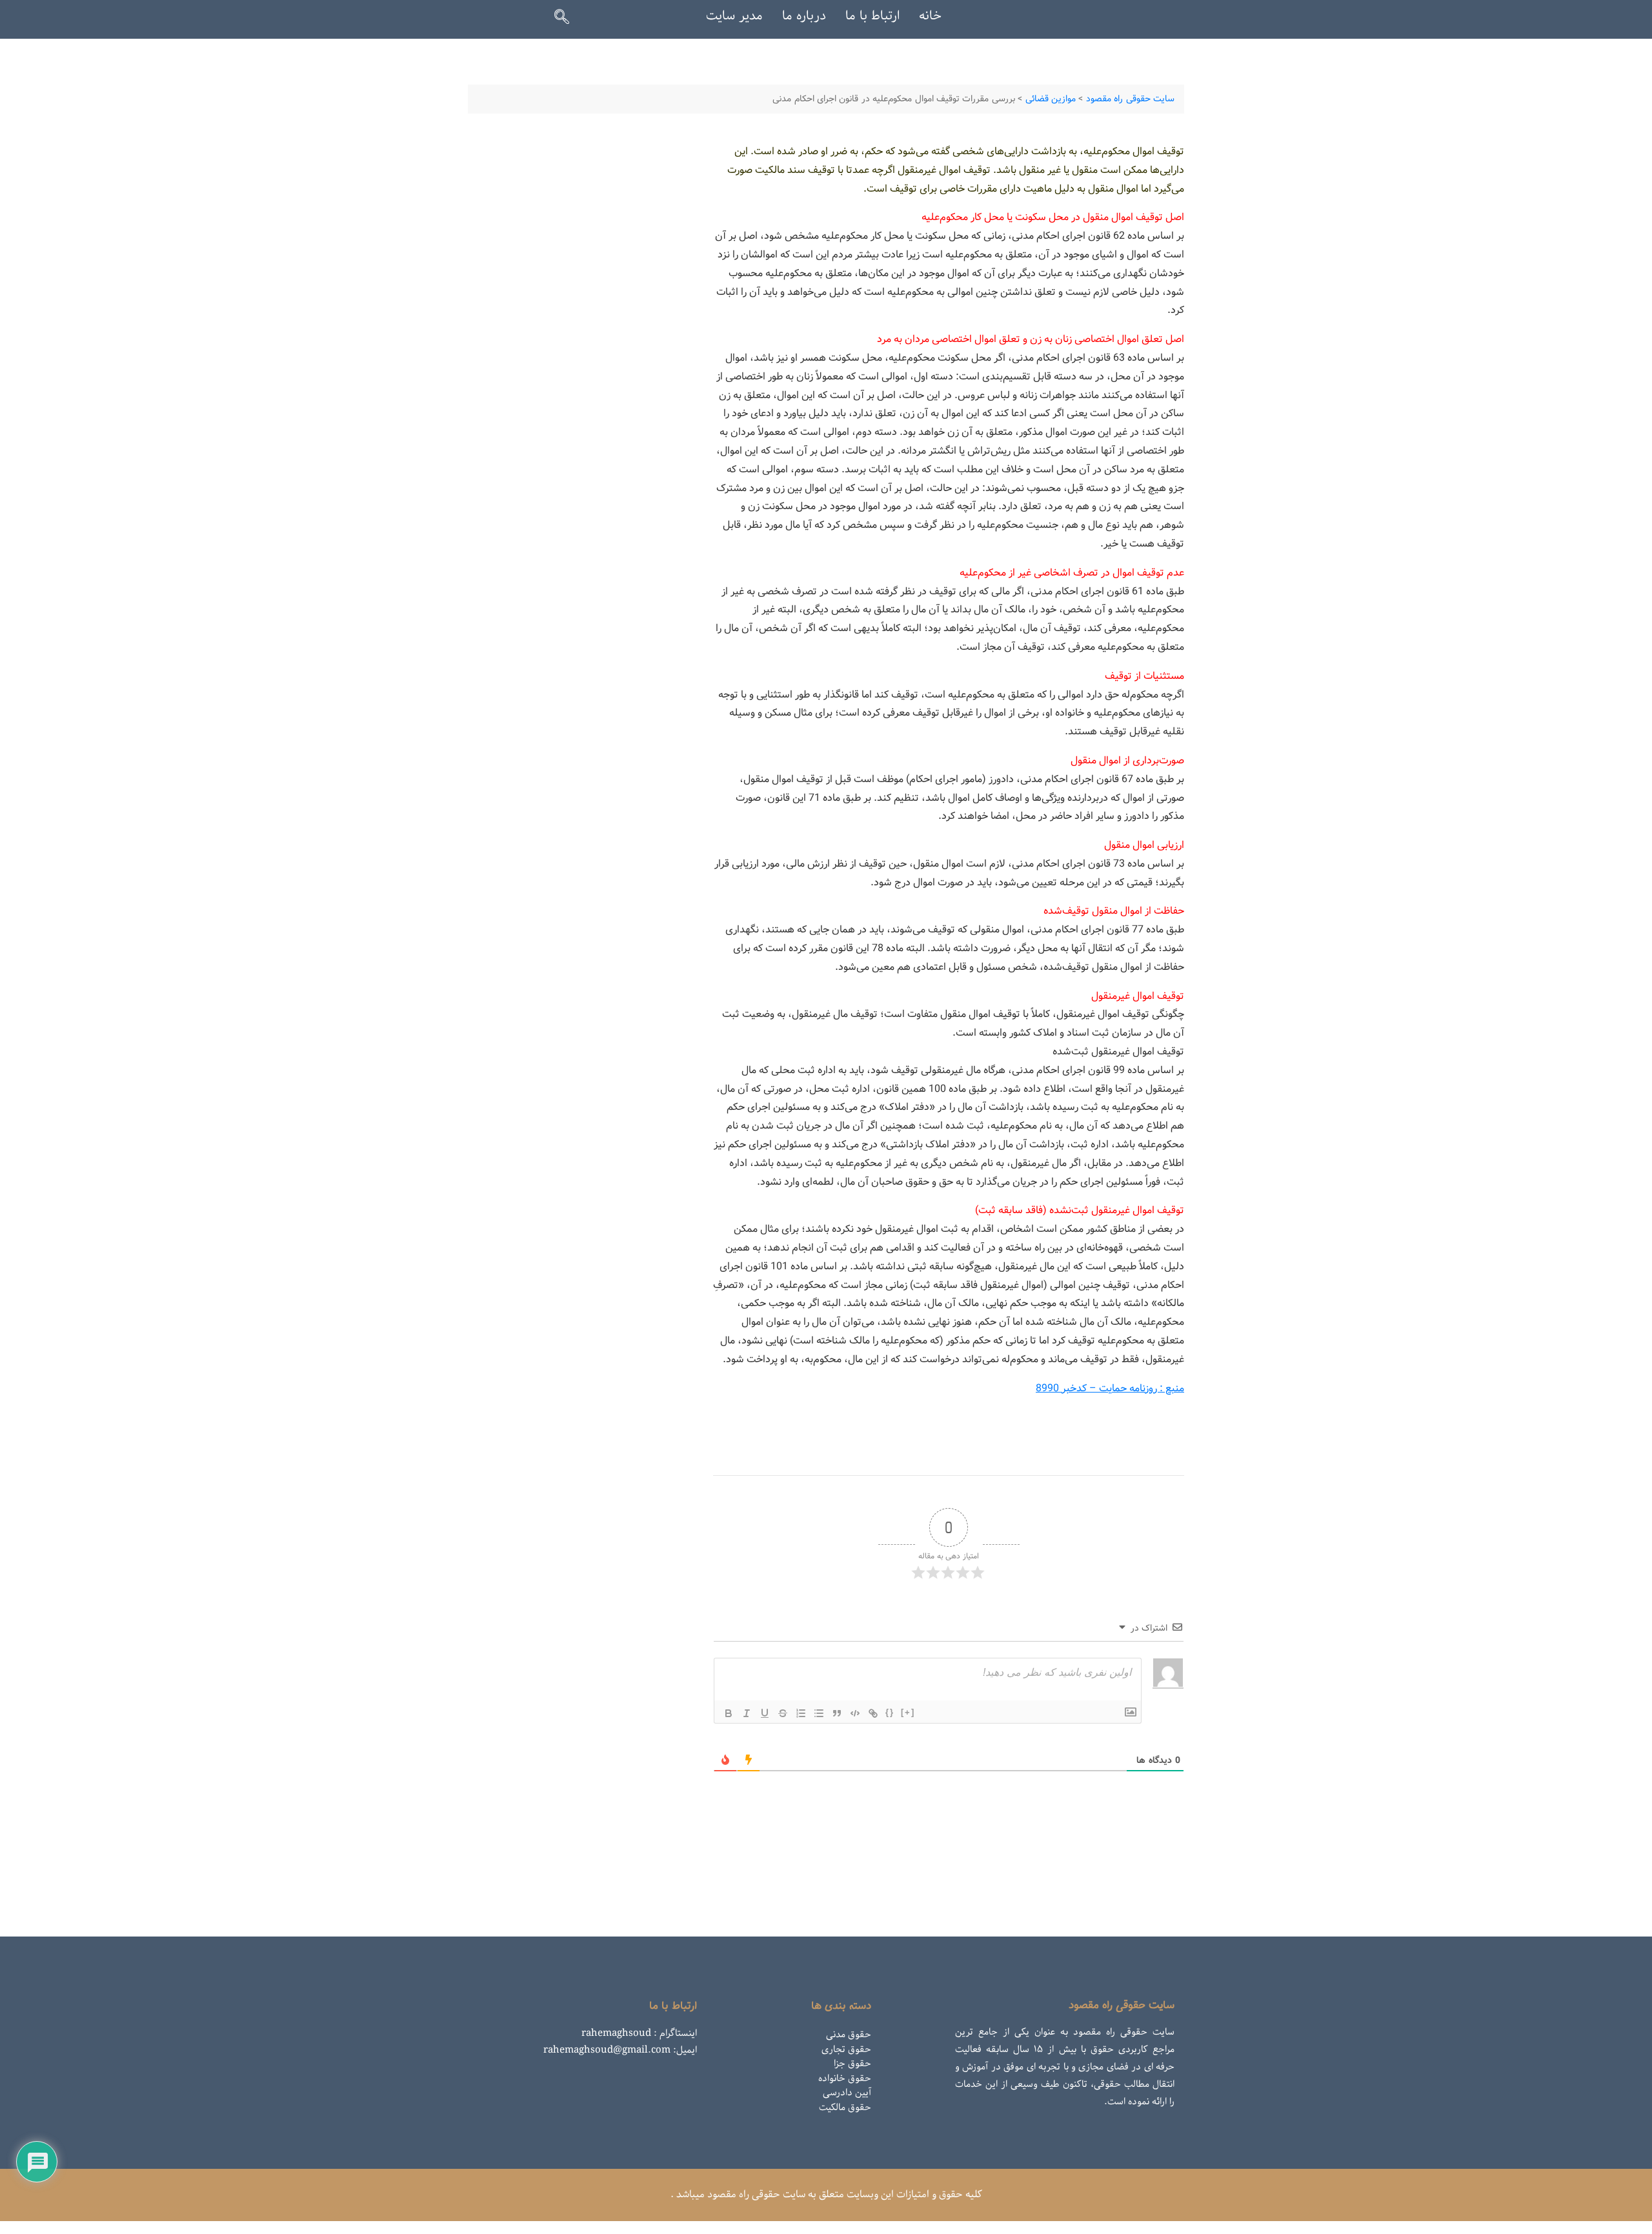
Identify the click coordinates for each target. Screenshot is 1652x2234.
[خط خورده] (783, 1713)
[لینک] (873, 1713)
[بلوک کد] (855, 1713)
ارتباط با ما (872, 16)
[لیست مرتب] (801, 1713)
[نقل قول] (837, 1713)
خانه (930, 16)
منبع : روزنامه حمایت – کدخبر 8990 (1110, 1388)
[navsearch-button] (567, 19)
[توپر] (729, 1713)
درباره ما (804, 16)
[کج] (747, 1713)
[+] (908, 1712)
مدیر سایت (734, 16)
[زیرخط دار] (765, 1713)
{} (890, 1712)
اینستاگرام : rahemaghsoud (639, 2033)
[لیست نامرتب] (819, 1713)
